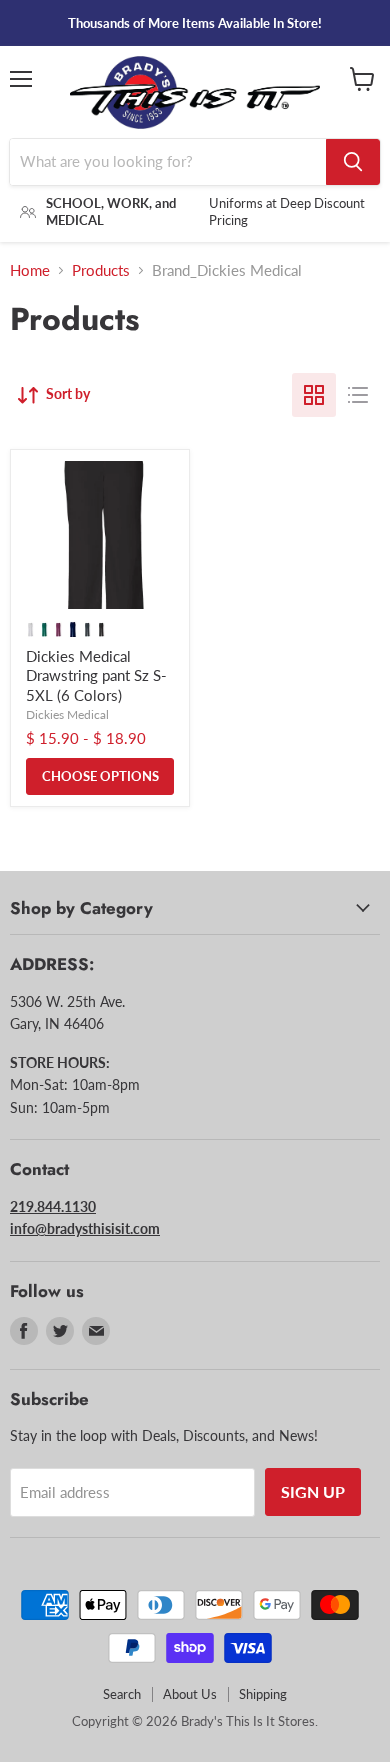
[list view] (358, 395)
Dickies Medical (67, 714)
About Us (190, 1694)
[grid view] (314, 395)
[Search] (353, 162)
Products (101, 270)
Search (122, 1694)
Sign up (313, 1491)
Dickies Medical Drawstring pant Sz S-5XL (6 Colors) (96, 675)
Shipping (263, 1694)
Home (30, 270)
